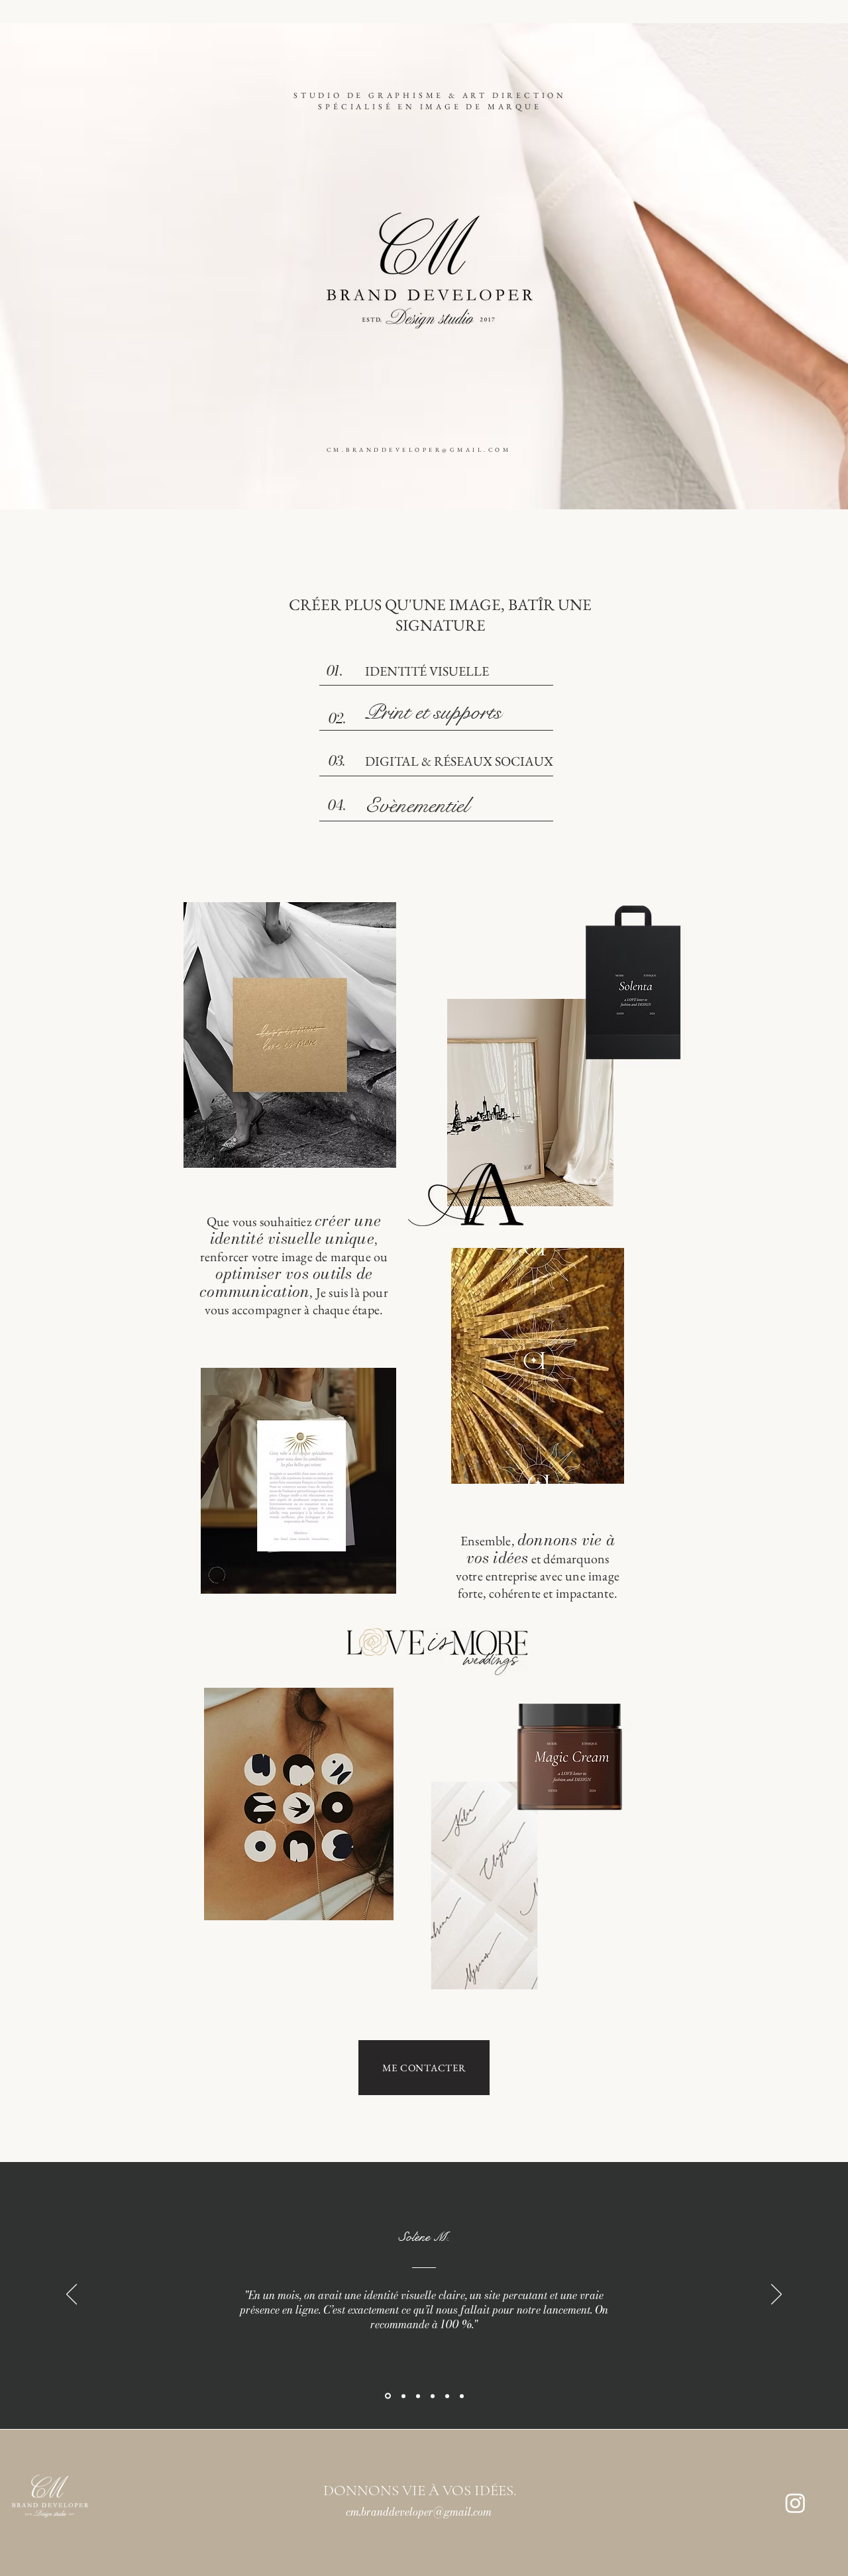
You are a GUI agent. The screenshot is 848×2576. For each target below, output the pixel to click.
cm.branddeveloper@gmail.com (419, 2512)
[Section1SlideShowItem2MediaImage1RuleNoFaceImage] (402, 2396)
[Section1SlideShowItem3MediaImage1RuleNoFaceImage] (418, 2396)
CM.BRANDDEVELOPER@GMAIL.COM (419, 450)
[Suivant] (776, 2295)
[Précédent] (72, 2295)
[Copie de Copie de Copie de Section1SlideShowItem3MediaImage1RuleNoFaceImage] (462, 2396)
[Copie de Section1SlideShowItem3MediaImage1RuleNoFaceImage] (433, 2396)
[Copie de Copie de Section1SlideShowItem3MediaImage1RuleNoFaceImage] (447, 2396)
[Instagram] (795, 2503)
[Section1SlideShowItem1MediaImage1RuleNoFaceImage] (387, 2396)
